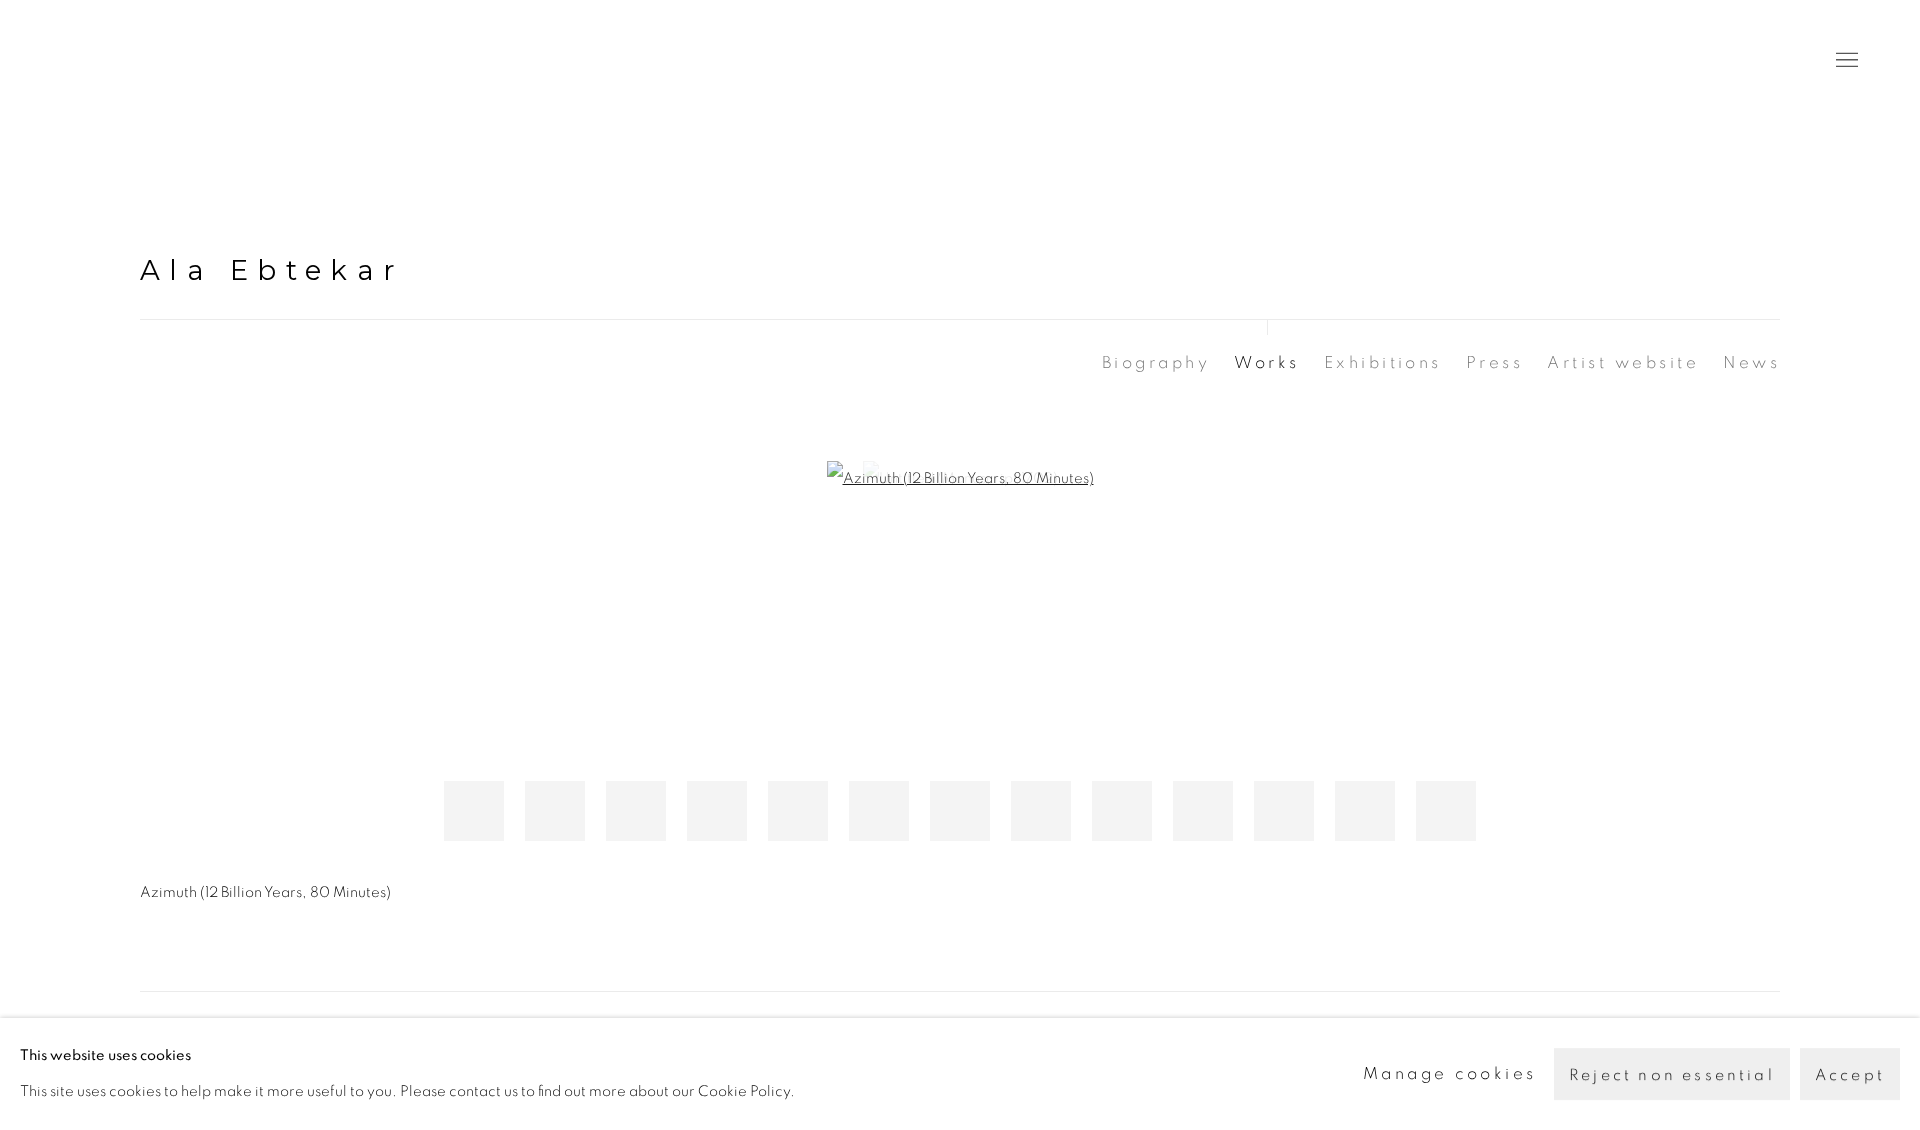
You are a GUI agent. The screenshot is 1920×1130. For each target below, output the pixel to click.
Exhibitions (1383, 362)
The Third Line (150, 60)
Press (1494, 362)
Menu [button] (1845, 61)
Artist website (1623, 362)
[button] (474, 811)
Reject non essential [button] (1672, 1075)
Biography (1156, 362)
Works (1266, 362)
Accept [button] (1850, 1075)
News (1751, 362)
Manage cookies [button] (1450, 1073)
